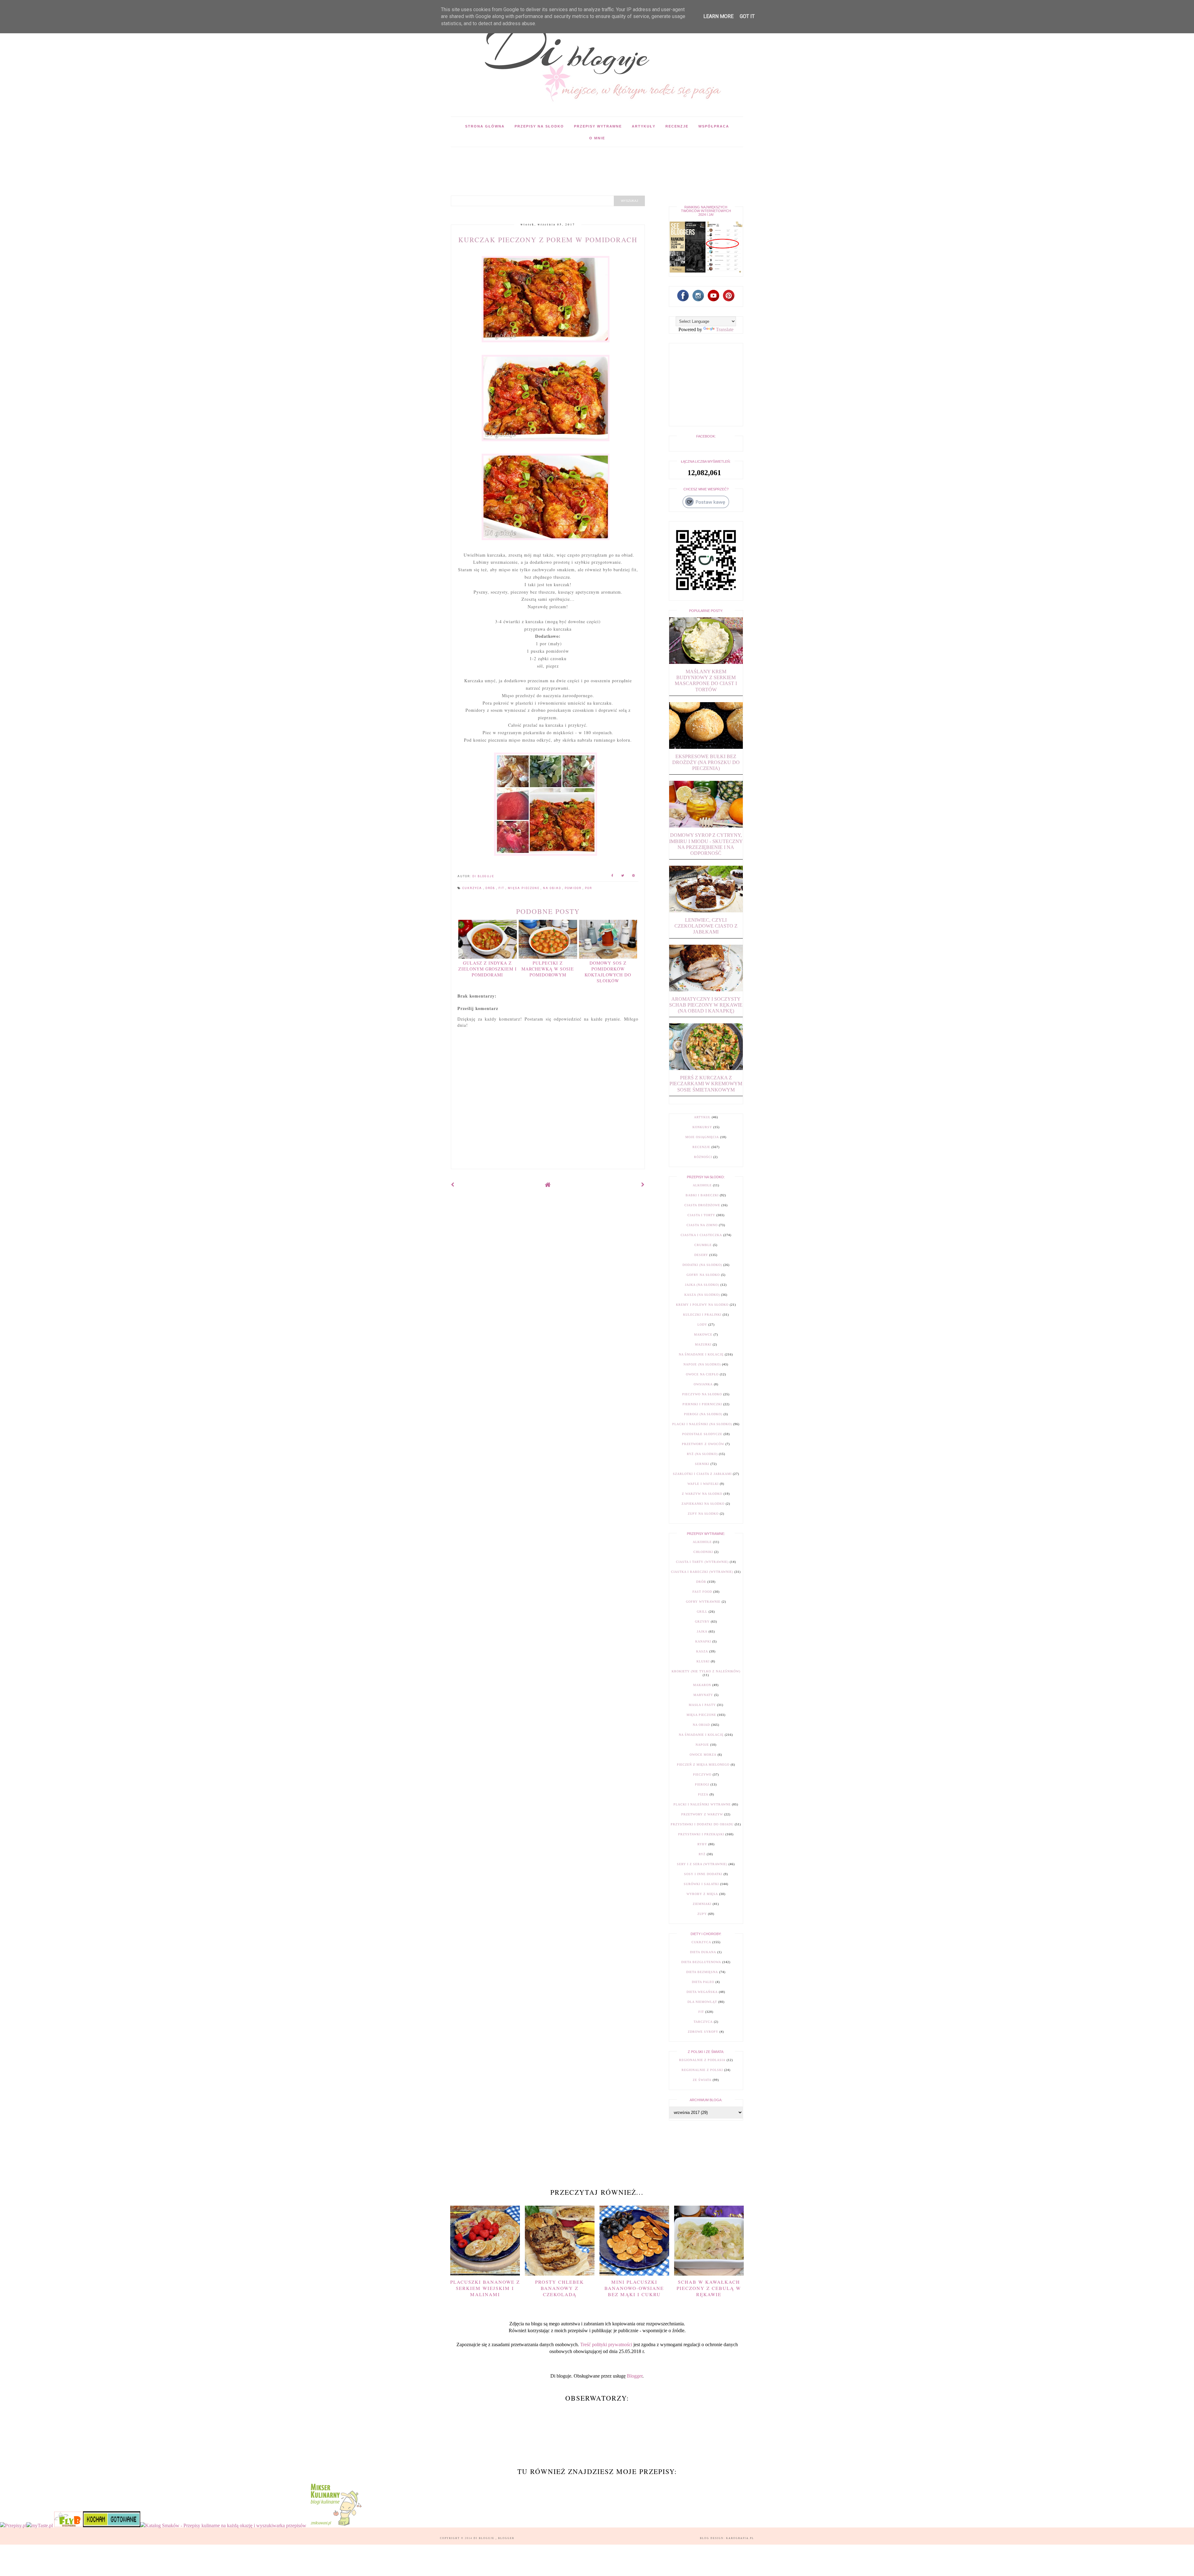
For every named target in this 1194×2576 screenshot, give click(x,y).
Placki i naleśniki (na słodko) (702, 1424)
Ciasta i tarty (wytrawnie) (702, 1562)
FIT (502, 888)
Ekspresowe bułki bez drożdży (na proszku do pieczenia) (706, 762)
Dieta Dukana (703, 1952)
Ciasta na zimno (702, 1225)
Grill (702, 1612)
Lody (702, 1325)
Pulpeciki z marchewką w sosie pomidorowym (548, 969)
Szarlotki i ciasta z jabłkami (702, 1474)
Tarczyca (703, 2022)
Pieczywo (702, 1774)
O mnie (597, 138)
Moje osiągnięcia (702, 1137)
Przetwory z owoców (703, 1444)
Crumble (703, 1245)
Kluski (703, 1661)
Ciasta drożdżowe (702, 1205)
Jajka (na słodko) (702, 1285)
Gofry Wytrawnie (703, 1602)
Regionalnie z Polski (702, 2070)
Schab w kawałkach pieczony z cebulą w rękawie (709, 2288)
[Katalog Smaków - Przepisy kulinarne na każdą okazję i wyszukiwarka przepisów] (223, 2525)
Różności (703, 1157)
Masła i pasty (702, 1705)
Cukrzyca (473, 888)
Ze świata (702, 2080)
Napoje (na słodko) (702, 1364)
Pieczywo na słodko (702, 1394)
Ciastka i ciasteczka (701, 1235)
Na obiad (553, 888)
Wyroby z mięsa (702, 1894)
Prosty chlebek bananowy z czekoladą (560, 2288)
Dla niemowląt (702, 2002)
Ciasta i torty (701, 1215)
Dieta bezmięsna (702, 1972)
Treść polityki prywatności (606, 2344)
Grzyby (702, 1622)
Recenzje (677, 126)
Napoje (702, 1745)
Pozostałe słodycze (702, 1434)
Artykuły (644, 126)
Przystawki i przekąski (701, 1834)
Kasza (702, 1651)
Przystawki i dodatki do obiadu (702, 1824)
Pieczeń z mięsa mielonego (703, 1765)
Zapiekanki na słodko (703, 1504)
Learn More (718, 16)
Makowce (703, 1334)
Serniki (702, 1464)
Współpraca (714, 126)
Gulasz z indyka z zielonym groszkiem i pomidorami (488, 969)
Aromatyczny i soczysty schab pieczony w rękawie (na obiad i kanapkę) (706, 1005)
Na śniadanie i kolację (701, 1354)
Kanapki (703, 1641)
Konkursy (702, 1127)
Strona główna (485, 126)
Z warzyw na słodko (702, 1494)
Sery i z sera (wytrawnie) (702, 1864)
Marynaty (703, 1695)
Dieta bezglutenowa (701, 1962)
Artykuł (702, 1117)
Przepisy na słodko (539, 126)
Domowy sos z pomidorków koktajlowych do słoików (608, 972)
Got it (747, 16)
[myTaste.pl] (40, 2525)
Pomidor (574, 888)
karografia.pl (740, 2538)
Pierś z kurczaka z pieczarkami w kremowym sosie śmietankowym (706, 1084)
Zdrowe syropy (703, 2032)
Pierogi (702, 1784)
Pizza (703, 1794)
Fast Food (702, 1592)
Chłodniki (703, 1552)
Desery (701, 1255)
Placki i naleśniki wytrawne (702, 1804)
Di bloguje (485, 2538)
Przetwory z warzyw (702, 1814)
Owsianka (703, 1384)
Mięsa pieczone (524, 888)
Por (588, 888)
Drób (491, 888)
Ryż (702, 1854)
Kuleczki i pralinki (702, 1315)
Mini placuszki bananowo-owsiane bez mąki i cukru (634, 2288)
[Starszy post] (643, 1185)
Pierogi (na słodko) (703, 1414)
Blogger (635, 2376)
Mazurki (703, 1344)
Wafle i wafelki (703, 1484)
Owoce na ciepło (702, 1374)
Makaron (702, 1685)
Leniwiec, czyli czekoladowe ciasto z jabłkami (706, 926)
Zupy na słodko (703, 1514)
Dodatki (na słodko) (702, 1265)
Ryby (702, 1844)
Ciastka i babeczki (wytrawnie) (702, 1572)
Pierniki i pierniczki (702, 1404)
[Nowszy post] (453, 1185)
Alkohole (702, 1185)
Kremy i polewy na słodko (702, 1305)
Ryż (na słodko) (702, 1454)
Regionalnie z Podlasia (702, 2060)
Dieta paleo (703, 1982)
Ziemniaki (702, 1904)
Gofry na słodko (703, 1275)
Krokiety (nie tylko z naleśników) (706, 1671)
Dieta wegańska (702, 1992)
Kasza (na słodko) (702, 1295)
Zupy (702, 1914)
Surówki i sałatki (701, 1884)
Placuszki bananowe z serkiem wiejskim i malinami (485, 2288)
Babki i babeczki (702, 1195)
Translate (725, 329)
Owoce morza (703, 1755)
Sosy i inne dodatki (703, 1874)
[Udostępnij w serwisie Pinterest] (634, 876)
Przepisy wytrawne (598, 126)
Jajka (702, 1631)
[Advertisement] (564, 161)
